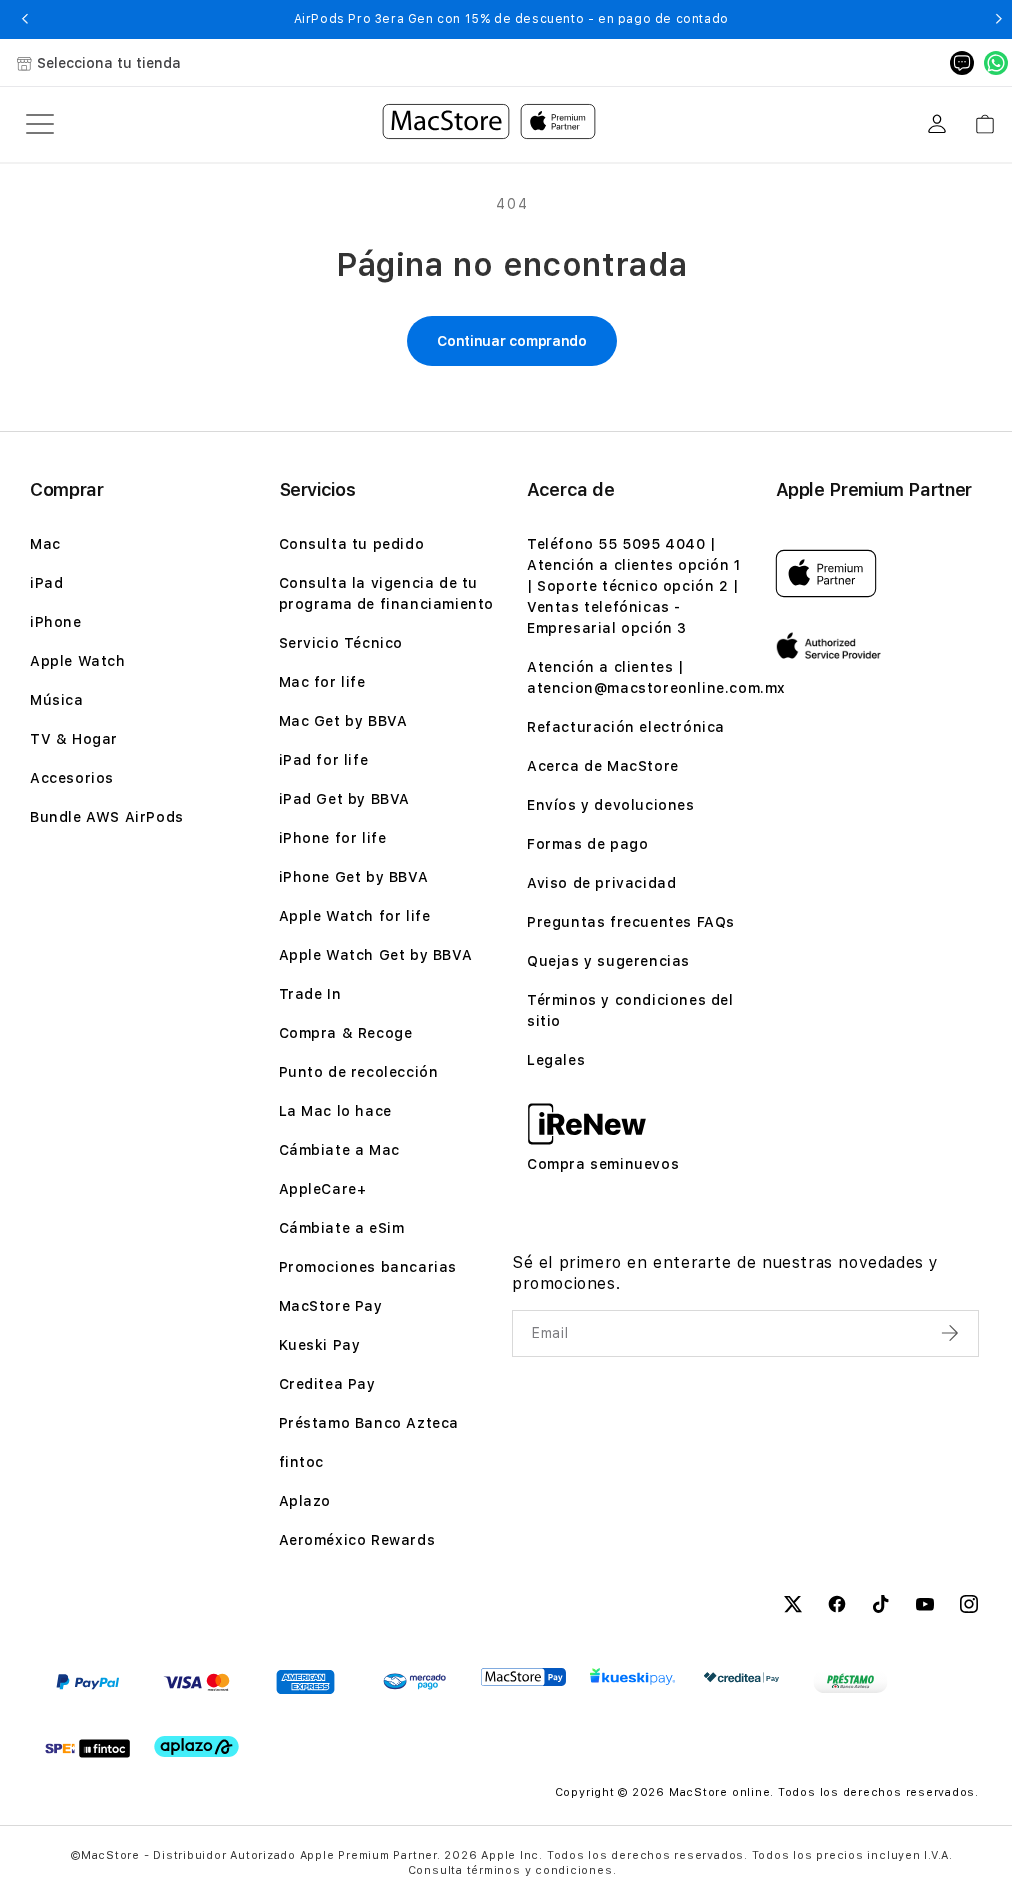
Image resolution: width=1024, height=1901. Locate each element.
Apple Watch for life (355, 916)
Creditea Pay (327, 1384)
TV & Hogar (74, 739)
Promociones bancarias (368, 1267)
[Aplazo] (196, 1746)
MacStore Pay (331, 1306)
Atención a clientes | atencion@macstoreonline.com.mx (656, 677)
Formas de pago (587, 844)
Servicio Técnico (341, 643)
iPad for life (324, 760)
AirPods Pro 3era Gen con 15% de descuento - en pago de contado (511, 19)
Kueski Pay (320, 1345)
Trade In (310, 994)
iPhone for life (333, 838)
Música (57, 700)
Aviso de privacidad (601, 883)
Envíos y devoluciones (611, 805)
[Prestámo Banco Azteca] (850, 1682)
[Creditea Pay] (741, 1677)
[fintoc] (87, 1748)
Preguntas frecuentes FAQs (631, 922)
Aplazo (305, 1501)
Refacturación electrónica (626, 727)
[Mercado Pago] (414, 1682)
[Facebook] (837, 1607)
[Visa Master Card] (196, 1682)
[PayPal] (87, 1682)
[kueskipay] (632, 1676)
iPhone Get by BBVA (354, 877)
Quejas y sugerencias (608, 961)
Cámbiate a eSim (342, 1228)
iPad (46, 583)
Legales (556, 1060)
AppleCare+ (323, 1189)
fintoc (302, 1462)
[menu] (40, 124)
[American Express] (305, 1682)
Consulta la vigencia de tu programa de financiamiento (387, 593)
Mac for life (322, 682)
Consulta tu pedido (352, 544)
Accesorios (72, 778)
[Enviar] (952, 1333)
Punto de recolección (359, 1072)
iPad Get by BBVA (345, 799)
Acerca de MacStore (603, 766)
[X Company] (793, 1607)
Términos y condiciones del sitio (630, 1010)
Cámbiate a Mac (339, 1150)
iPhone (56, 622)
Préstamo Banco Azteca (369, 1423)
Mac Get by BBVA (343, 721)
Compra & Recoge (346, 1033)
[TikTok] (881, 1607)
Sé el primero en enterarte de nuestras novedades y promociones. (725, 1273)
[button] (24, 19)
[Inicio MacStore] (489, 124)
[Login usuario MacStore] (937, 124)
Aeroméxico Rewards (357, 1540)
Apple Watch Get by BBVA (376, 955)
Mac (45, 544)
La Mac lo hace (335, 1111)
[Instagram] (969, 1607)
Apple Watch (78, 661)
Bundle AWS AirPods (107, 817)
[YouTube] (925, 1607)
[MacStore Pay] (523, 1677)
